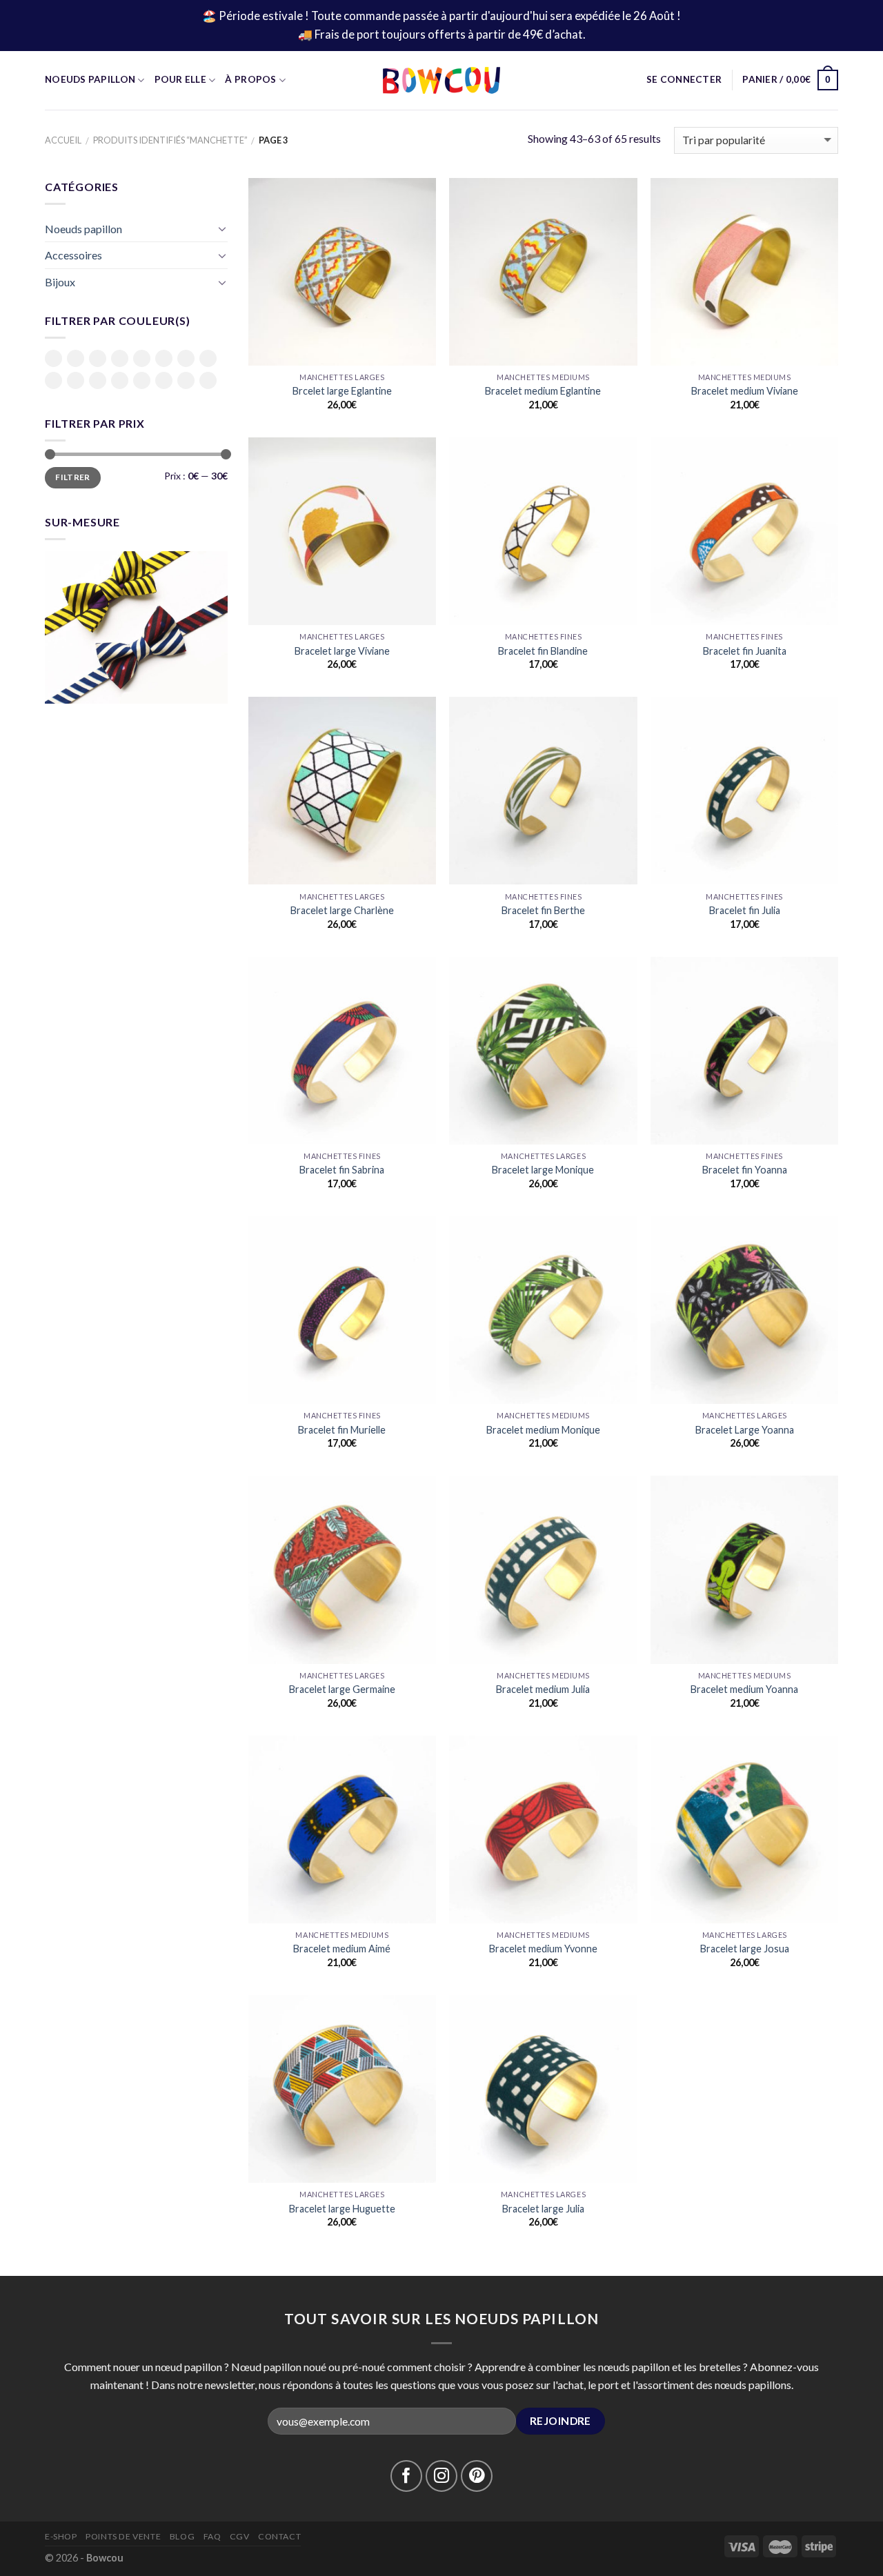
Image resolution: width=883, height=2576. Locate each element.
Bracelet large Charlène (342, 910)
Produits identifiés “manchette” (170, 140)
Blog (182, 2536)
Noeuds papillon (83, 229)
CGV (240, 2536)
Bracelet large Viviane (342, 651)
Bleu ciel (98, 359)
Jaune (186, 358)
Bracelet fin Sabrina (342, 1170)
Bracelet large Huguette (342, 2209)
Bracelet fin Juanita (745, 651)
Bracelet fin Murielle (342, 1430)
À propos (250, 79)
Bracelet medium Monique (543, 1430)
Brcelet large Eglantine (342, 391)
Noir (208, 358)
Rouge (120, 380)
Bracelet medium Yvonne (543, 1949)
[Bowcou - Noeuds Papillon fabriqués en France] (441, 80)
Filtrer (73, 477)
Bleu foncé (120, 359)
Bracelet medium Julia (543, 1689)
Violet (208, 380)
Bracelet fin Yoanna (745, 1170)
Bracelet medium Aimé (342, 1949)
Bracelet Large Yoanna (745, 1430)
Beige (53, 358)
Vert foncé (186, 382)
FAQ (212, 2536)
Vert (142, 380)
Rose (76, 380)
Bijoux (60, 282)
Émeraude (164, 358)
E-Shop (61, 2536)
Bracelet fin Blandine (543, 651)
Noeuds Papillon (90, 79)
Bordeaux (142, 358)
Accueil (63, 140)
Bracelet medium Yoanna (744, 1689)
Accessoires (73, 255)
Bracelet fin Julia (745, 910)
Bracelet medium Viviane (745, 391)
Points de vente (123, 2536)
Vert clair (164, 382)
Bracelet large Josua (745, 1949)
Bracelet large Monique (543, 1170)
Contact (279, 2536)
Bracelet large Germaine (342, 1689)
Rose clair (98, 382)
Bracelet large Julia (543, 2209)
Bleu (76, 358)
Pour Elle (180, 79)
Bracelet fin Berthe (543, 910)
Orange (53, 380)
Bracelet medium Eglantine (543, 391)
